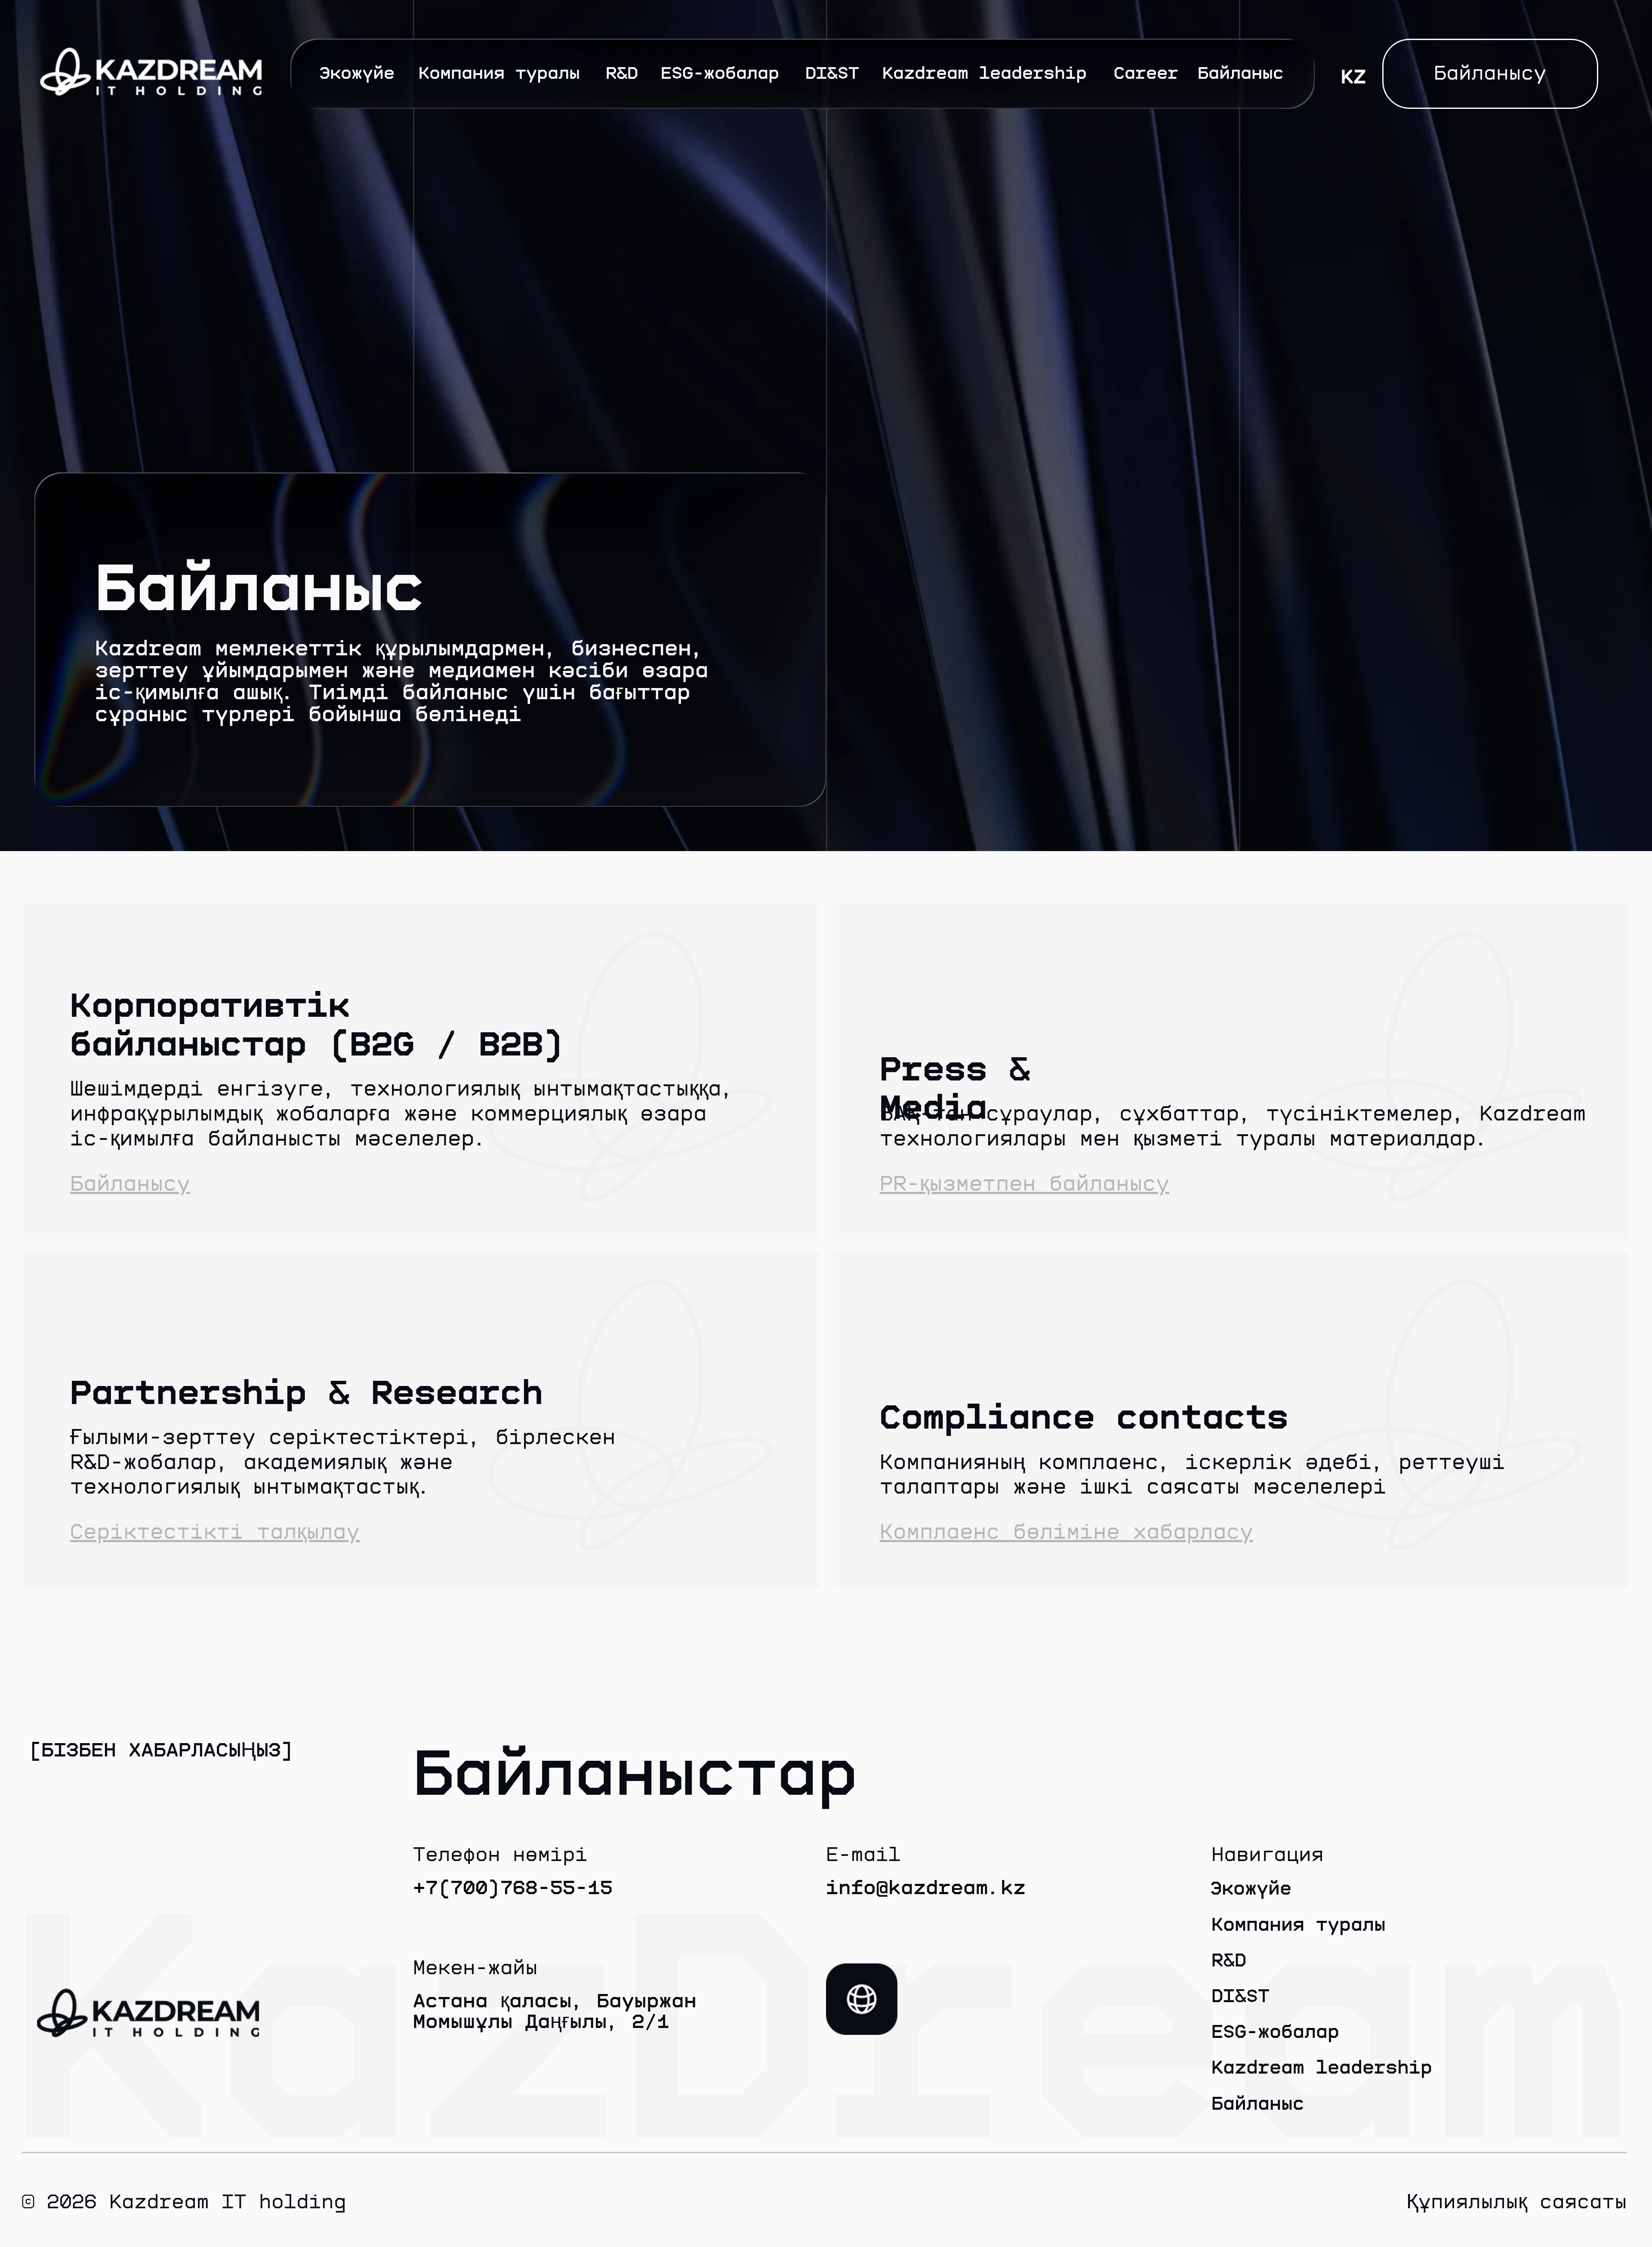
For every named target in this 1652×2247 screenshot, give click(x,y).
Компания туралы (499, 73)
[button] (1490, 74)
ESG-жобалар (720, 73)
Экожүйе (357, 73)
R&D (622, 73)
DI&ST (832, 73)
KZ (1353, 77)
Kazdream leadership (985, 73)
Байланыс (1241, 73)
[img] (862, 1999)
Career (1146, 73)
